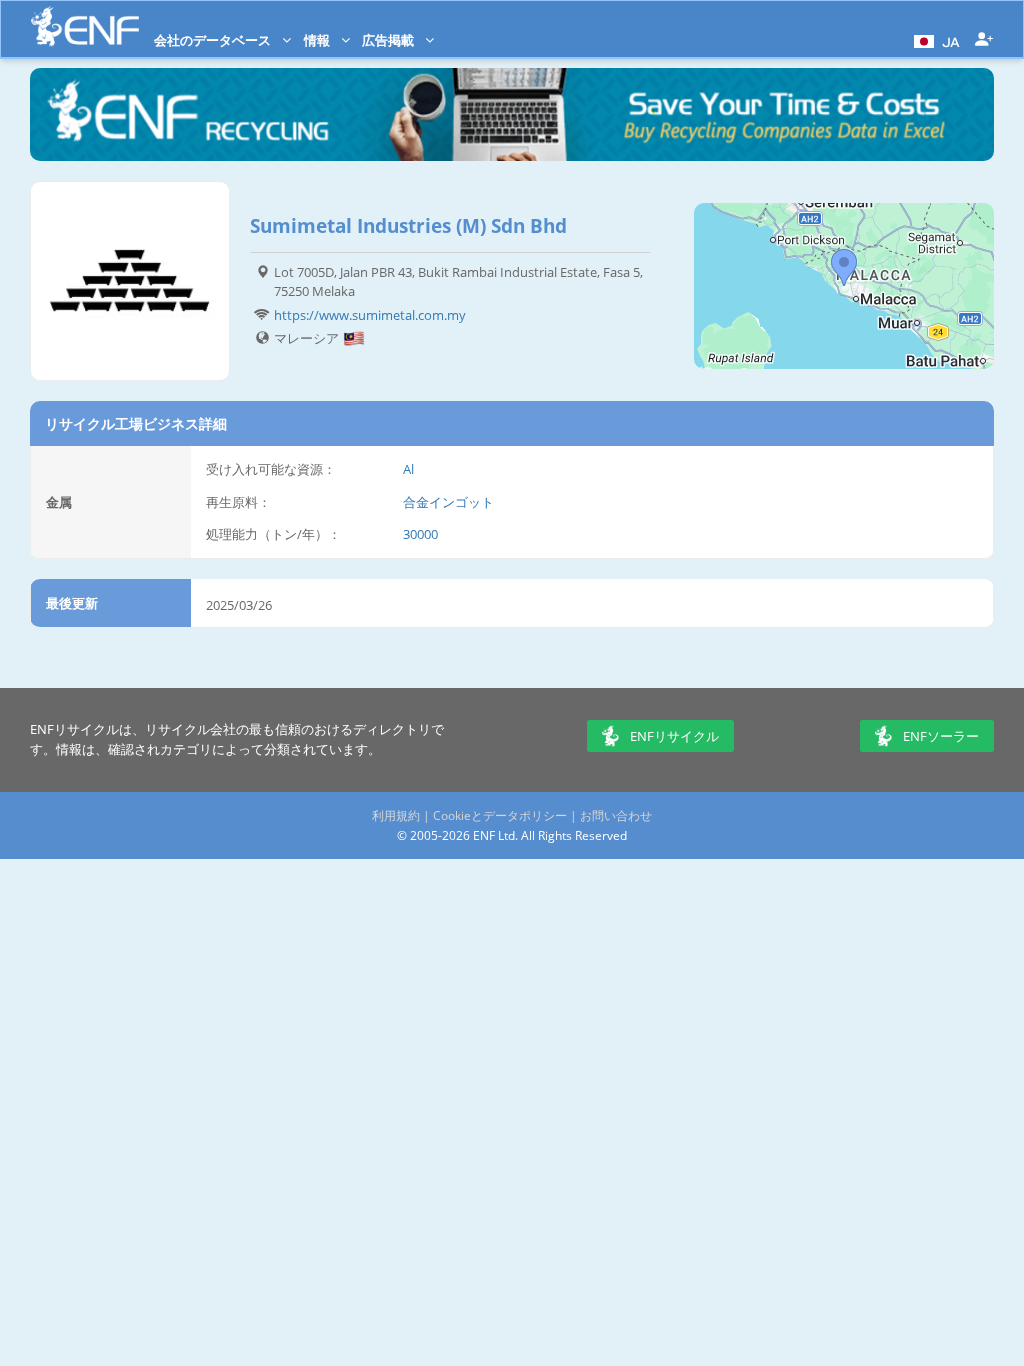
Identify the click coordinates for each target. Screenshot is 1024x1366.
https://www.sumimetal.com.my (370, 315)
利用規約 (396, 815)
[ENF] (85, 26)
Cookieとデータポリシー (500, 815)
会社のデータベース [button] (214, 40)
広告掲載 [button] (389, 40)
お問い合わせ (616, 815)
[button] (934, 40)
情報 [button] (318, 40)
